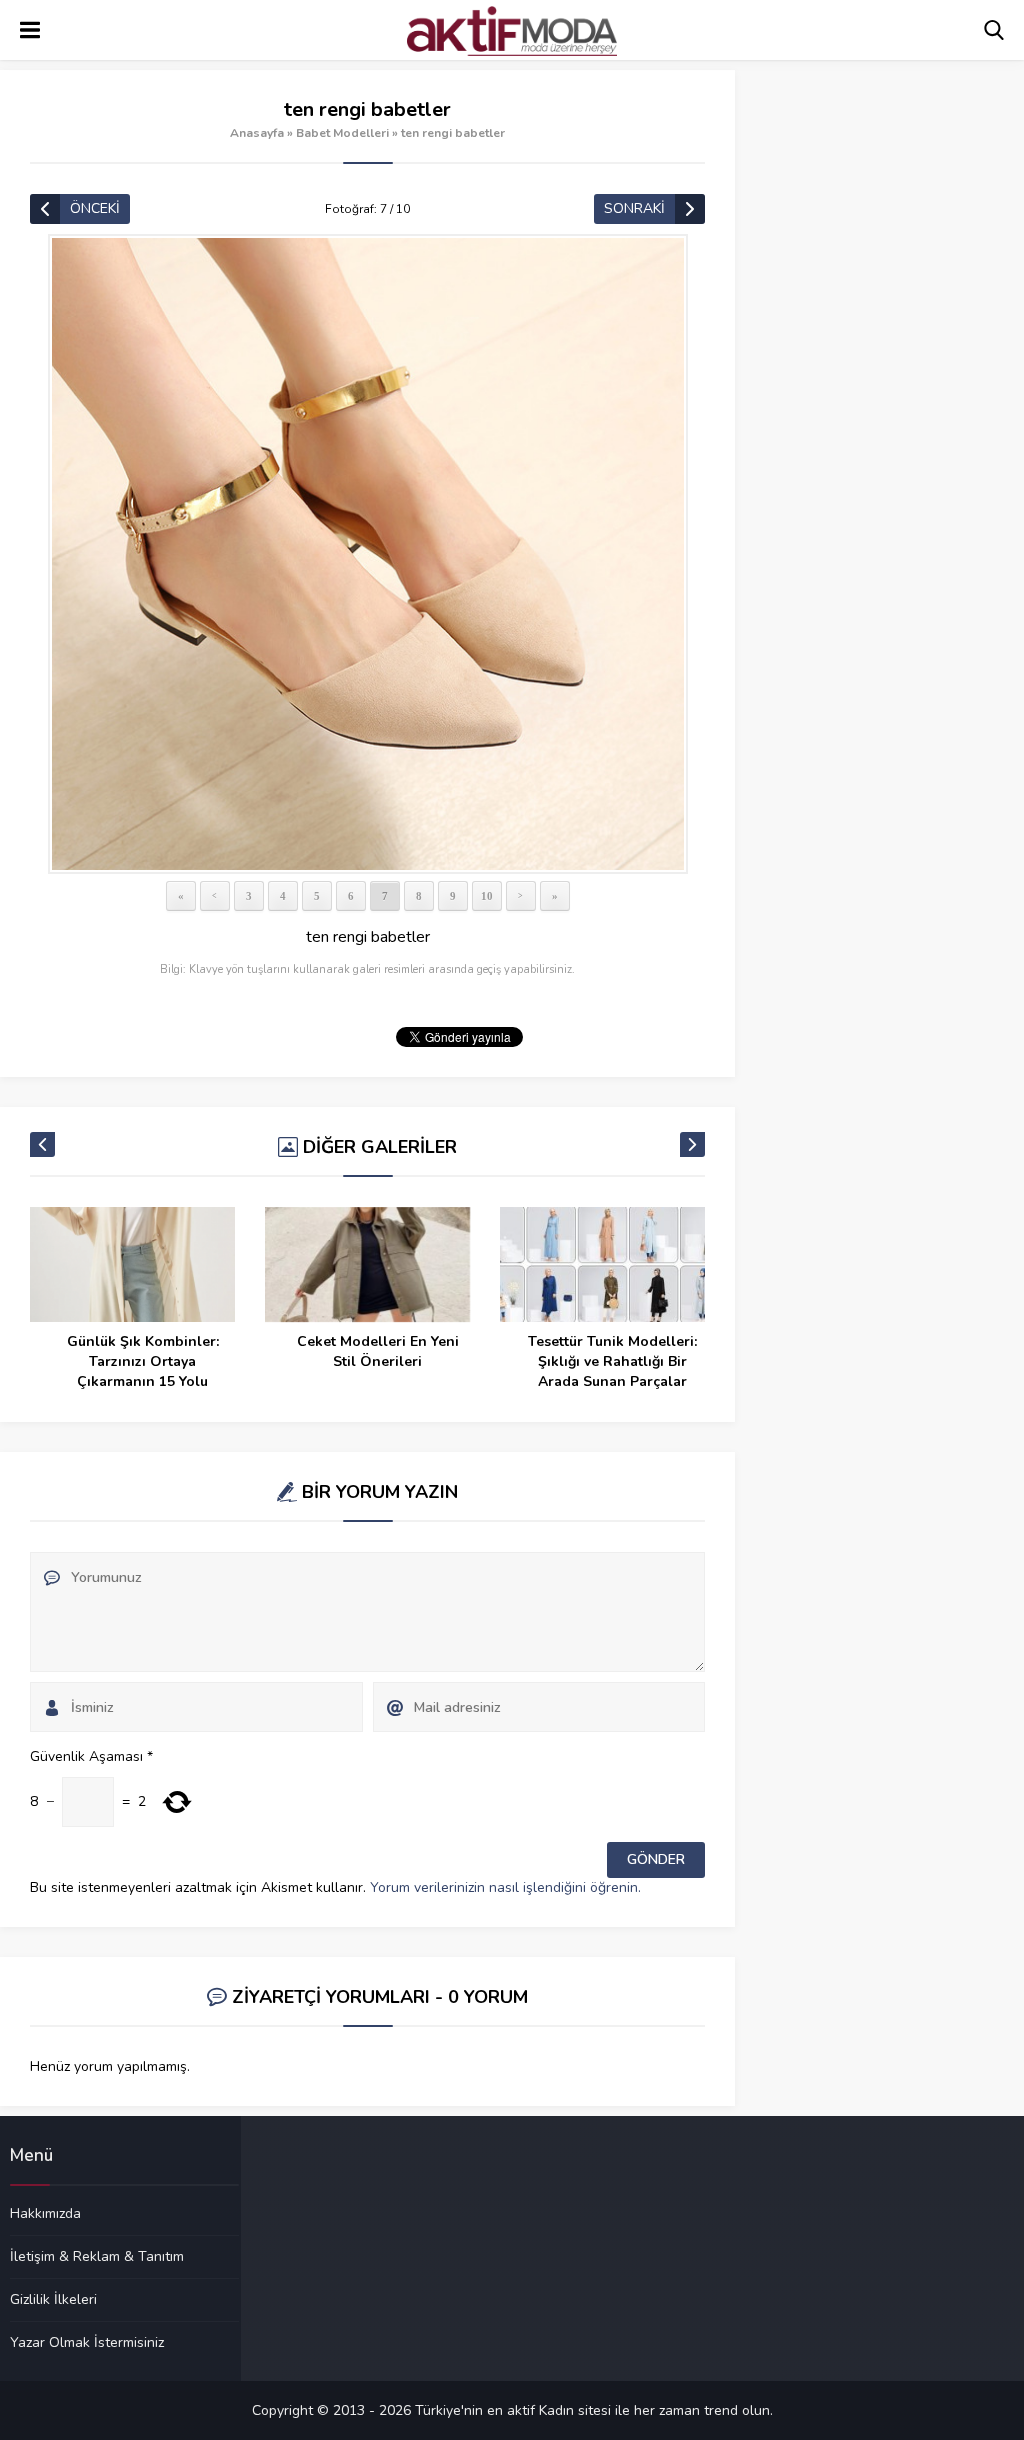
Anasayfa (257, 133)
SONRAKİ (634, 208)
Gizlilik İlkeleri (53, 2299)
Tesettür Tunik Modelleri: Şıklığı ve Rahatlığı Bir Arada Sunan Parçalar (612, 1361)
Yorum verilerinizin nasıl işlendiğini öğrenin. (505, 1887)
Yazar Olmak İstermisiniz (87, 2342)
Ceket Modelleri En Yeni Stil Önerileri (378, 1351)
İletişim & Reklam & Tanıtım (97, 2256)
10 (487, 896)
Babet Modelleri (342, 133)
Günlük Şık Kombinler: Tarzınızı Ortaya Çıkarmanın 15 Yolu (143, 1361)
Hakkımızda (45, 2214)
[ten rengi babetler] (367, 554)
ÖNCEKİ (95, 208)
